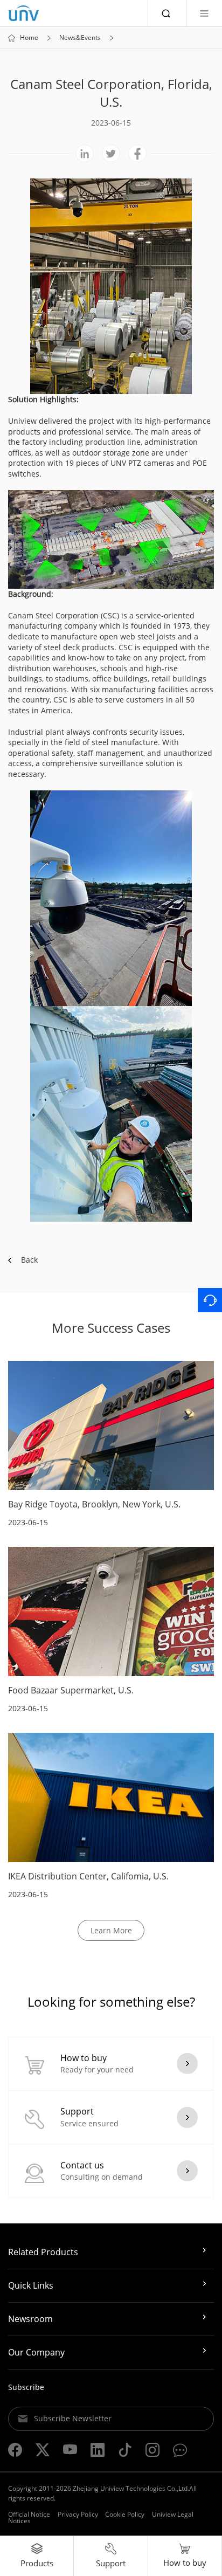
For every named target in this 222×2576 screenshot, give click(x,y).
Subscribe (26, 2387)
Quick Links (31, 2285)
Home (29, 38)
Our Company (36, 2352)
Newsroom (30, 2319)
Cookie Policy (125, 2514)
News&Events (80, 38)
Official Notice (29, 2514)
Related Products (43, 2252)
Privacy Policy (78, 2514)
